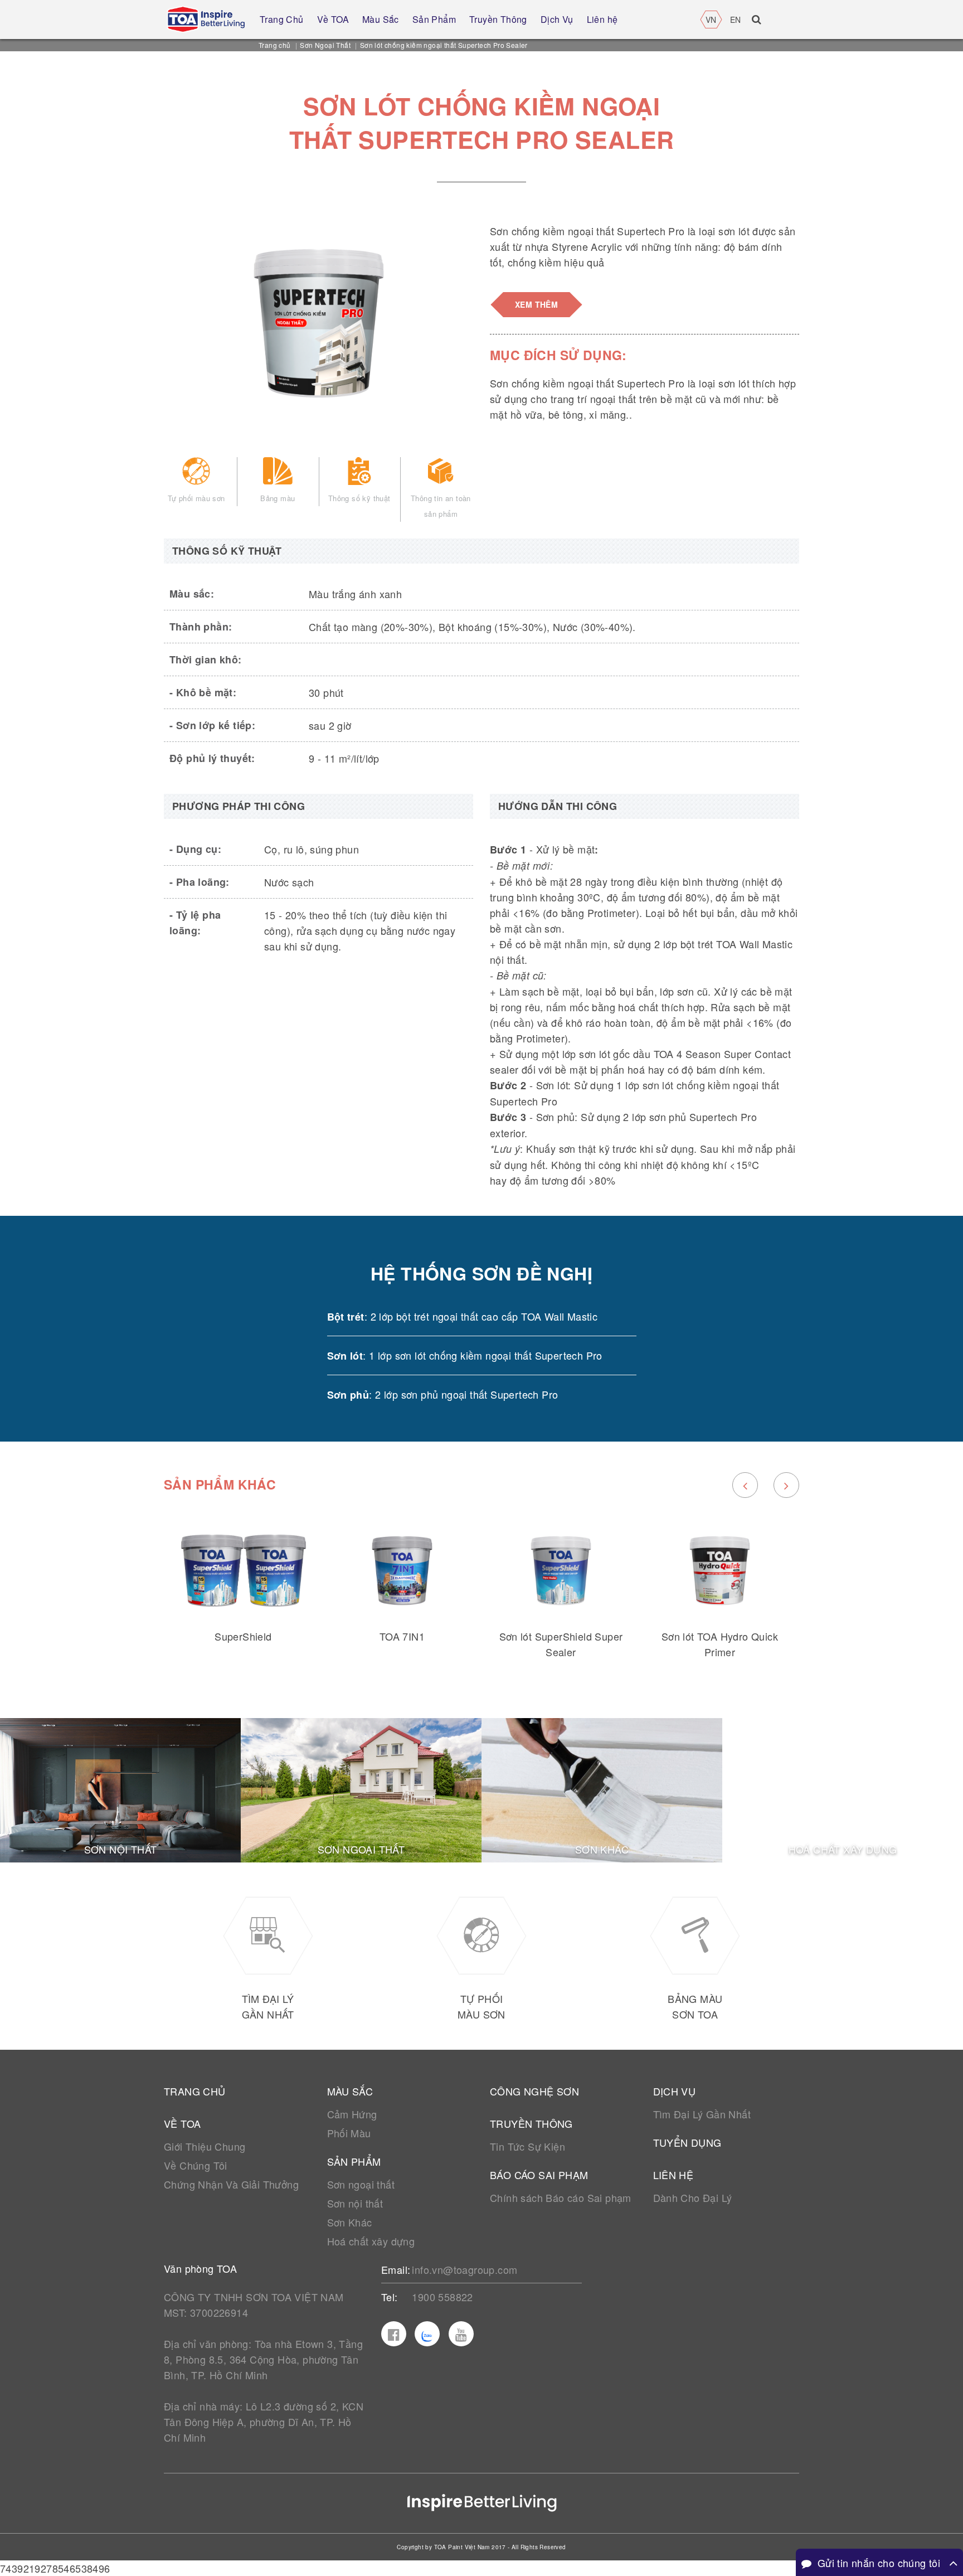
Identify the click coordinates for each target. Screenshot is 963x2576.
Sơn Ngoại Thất (325, 45)
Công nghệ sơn (534, 2091)
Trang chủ (275, 45)
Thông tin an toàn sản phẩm (441, 506)
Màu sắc (350, 2091)
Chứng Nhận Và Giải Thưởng (231, 2184)
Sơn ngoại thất (361, 2184)
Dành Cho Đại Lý (693, 2197)
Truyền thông (531, 2123)
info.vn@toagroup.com (465, 2269)
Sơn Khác (350, 2222)
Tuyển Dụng (687, 2142)
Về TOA (182, 2123)
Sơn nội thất (355, 2203)
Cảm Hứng (352, 2114)
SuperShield (243, 1636)
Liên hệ (673, 2175)
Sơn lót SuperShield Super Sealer (561, 1644)
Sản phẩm (354, 2161)
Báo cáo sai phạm (539, 2175)
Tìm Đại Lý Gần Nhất (702, 2114)
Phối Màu (349, 2133)
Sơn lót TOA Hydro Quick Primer (720, 1644)
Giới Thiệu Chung (205, 2146)
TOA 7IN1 (402, 1636)
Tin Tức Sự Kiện (527, 2146)
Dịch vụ (675, 2091)
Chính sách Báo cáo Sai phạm (561, 2197)
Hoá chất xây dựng (371, 2241)
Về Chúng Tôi (196, 2165)
